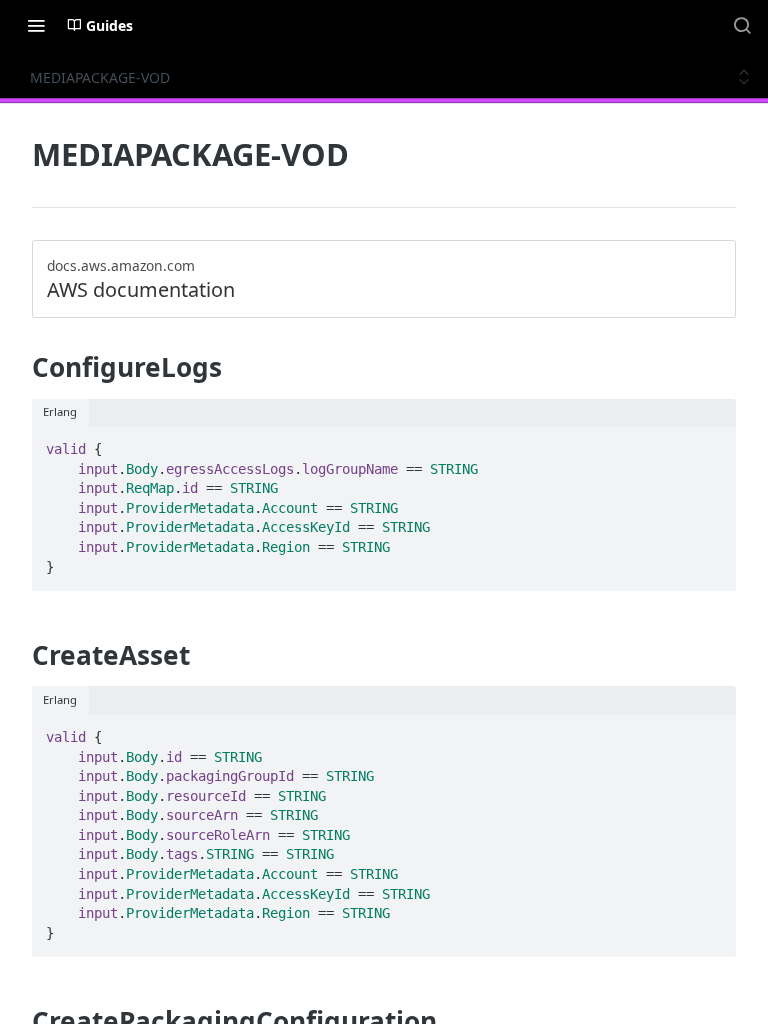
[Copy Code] (712, 443)
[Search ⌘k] (742, 25)
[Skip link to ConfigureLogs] (18, 367)
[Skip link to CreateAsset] (18, 655)
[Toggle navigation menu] (36, 25)
